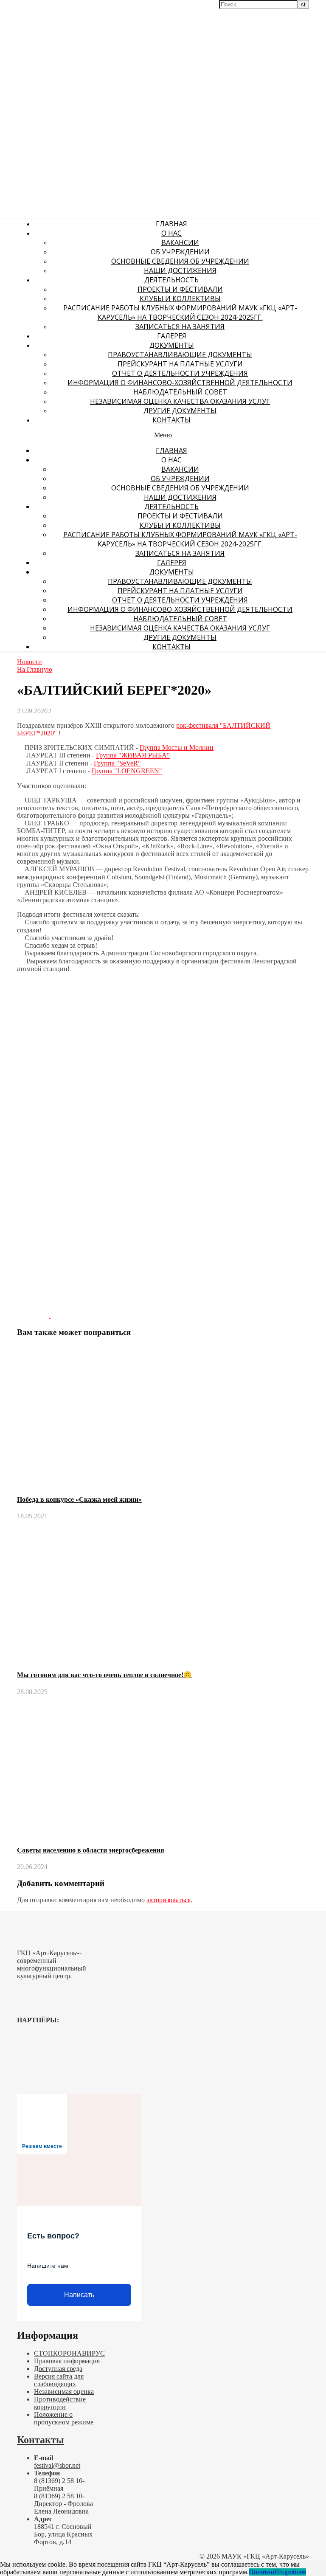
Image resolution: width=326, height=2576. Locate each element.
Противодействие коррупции (60, 2403)
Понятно (261, 2572)
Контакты (171, 420)
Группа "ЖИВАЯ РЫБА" (133, 756)
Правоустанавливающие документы (180, 355)
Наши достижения (180, 270)
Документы (172, 345)
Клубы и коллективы (180, 298)
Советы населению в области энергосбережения (91, 1850)
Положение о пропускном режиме (64, 2418)
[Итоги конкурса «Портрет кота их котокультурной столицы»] (34, 1316)
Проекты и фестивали (180, 289)
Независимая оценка (64, 2392)
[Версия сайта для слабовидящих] (298, 12)
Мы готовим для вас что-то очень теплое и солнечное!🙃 (104, 1675)
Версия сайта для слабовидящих (59, 2380)
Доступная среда (58, 2369)
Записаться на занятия (180, 327)
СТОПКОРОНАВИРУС (69, 2353)
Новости (30, 662)
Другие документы (180, 411)
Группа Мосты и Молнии (177, 747)
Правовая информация (67, 2361)
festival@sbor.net (57, 2465)
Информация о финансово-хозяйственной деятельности (180, 383)
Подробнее (290, 2572)
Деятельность (171, 280)
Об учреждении (180, 252)
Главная (171, 224)
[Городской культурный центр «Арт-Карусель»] (54, 58)
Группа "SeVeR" (117, 763)
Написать (79, 2295)
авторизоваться (169, 1900)
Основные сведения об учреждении (180, 261)
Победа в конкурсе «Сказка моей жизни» (79, 1499)
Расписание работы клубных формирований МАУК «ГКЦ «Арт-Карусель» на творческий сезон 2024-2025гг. (180, 312)
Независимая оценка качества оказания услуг (180, 401)
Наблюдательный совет (180, 392)
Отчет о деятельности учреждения (180, 373)
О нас (171, 233)
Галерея (172, 336)
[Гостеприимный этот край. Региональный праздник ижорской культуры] (66, 1316)
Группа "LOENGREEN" (127, 771)
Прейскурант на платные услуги (180, 364)
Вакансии (180, 242)
